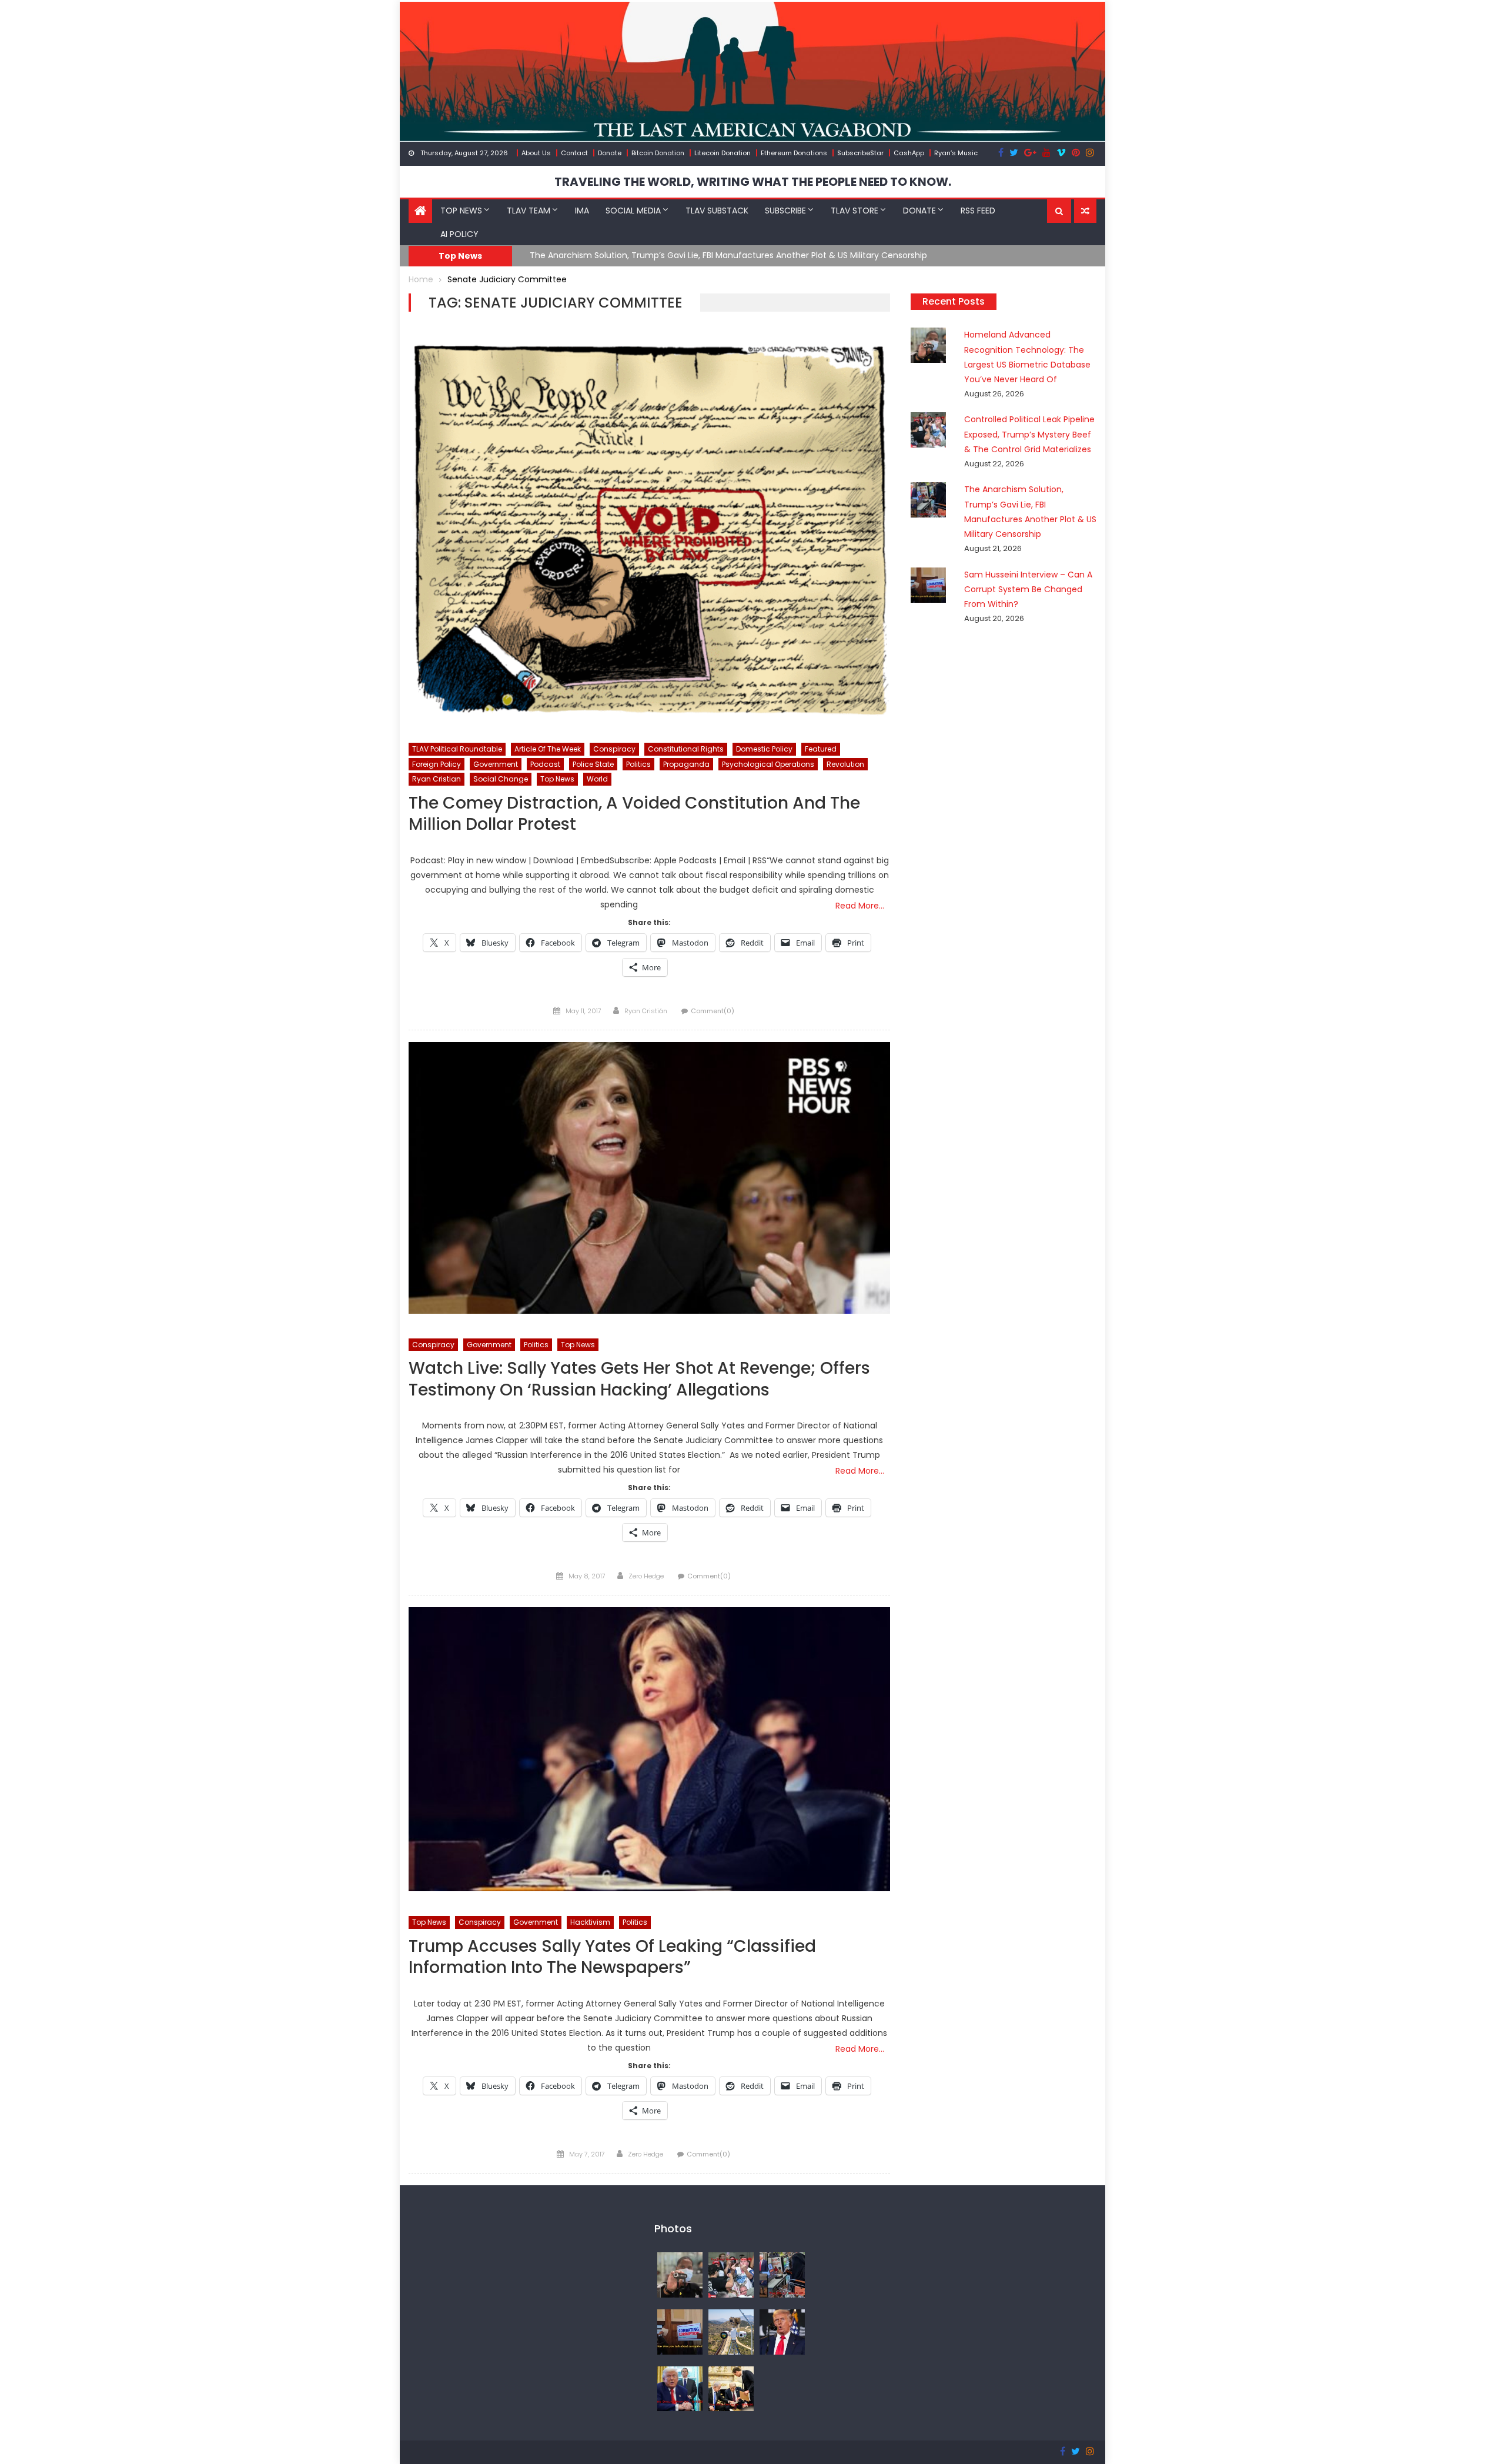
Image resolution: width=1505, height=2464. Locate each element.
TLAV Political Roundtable (457, 749)
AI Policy (459, 234)
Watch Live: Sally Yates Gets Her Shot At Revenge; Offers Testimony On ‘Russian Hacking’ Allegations (639, 1379)
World (597, 779)
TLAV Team (529, 211)
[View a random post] (1085, 211)
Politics (638, 764)
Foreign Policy (437, 764)
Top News (461, 211)
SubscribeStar (860, 153)
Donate (610, 153)
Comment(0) (713, 1011)
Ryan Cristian (437, 779)
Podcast (545, 764)
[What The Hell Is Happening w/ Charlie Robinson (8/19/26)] (782, 2331)
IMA (582, 211)
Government (496, 764)
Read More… (860, 906)
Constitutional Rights (686, 749)
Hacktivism (590, 1922)
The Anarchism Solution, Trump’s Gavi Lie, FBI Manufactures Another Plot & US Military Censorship (728, 255)
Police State (593, 764)
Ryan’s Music (956, 153)
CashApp (909, 153)
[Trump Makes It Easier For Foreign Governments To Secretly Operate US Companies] (680, 2388)
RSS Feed (978, 211)
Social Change (501, 779)
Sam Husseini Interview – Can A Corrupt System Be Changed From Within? (1028, 589)
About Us (536, 153)
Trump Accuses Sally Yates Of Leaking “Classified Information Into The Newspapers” (612, 1957)
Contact (574, 153)
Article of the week (548, 749)
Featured (821, 749)
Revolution (845, 764)
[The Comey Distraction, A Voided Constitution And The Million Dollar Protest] (649, 530)
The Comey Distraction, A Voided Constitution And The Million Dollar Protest (634, 814)
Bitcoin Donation (658, 153)
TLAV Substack (717, 211)
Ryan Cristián (646, 1011)
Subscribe (785, 211)
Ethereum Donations (794, 153)
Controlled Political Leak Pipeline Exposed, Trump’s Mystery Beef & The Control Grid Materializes (1029, 434)
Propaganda (686, 764)
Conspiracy (614, 749)
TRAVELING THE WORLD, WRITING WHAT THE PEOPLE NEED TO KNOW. (753, 182)
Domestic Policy (764, 749)
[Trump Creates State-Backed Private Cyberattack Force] (731, 2388)
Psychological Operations (768, 764)
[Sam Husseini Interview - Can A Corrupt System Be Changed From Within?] (680, 2331)
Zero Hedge (646, 1576)
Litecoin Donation (723, 153)
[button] (1059, 211)
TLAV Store (854, 211)
